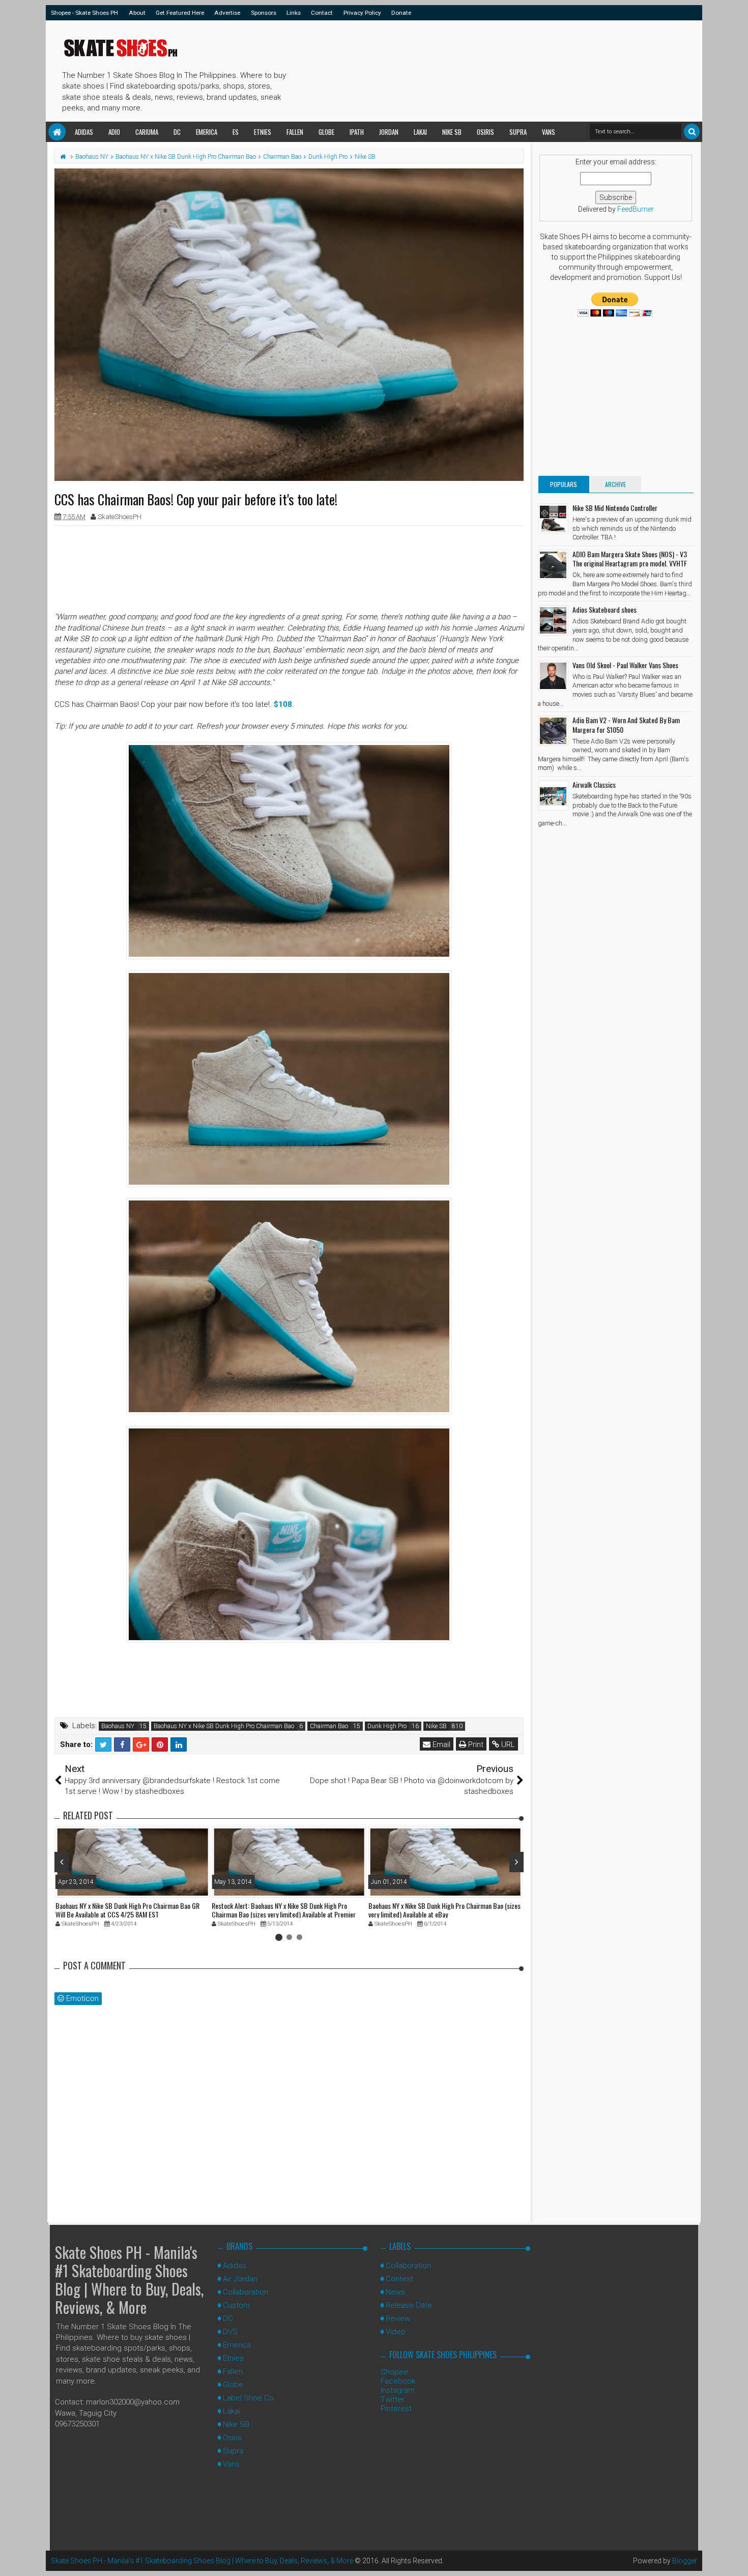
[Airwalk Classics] (553, 795)
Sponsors (264, 13)
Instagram (398, 2390)
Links (294, 13)
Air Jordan (240, 2279)
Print (475, 1744)
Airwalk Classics (594, 784)
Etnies (263, 132)
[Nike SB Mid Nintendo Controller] (553, 519)
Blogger (685, 2561)
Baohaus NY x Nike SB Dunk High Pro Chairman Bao (224, 1726)
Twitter (393, 2399)
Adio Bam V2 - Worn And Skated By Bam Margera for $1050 (626, 724)
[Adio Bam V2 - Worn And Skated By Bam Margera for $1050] (553, 731)
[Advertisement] (475, 69)
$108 (283, 704)
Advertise (227, 13)
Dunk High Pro (387, 1726)
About (137, 13)
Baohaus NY (118, 1726)
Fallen (295, 132)
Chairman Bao (329, 1726)
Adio (114, 132)
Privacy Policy (362, 13)
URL (507, 1744)
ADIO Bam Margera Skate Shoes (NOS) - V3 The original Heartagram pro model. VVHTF (630, 559)
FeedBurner (636, 209)
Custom (236, 2305)
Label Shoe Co (248, 2398)
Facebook (398, 2381)
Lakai (420, 132)
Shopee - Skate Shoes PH (84, 13)
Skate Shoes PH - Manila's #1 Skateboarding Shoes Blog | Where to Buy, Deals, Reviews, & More (129, 2280)
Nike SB (452, 132)
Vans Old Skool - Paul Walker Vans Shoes (625, 665)
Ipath (357, 132)
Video (396, 2332)
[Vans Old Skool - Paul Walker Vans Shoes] (553, 676)
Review (398, 2319)
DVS (230, 2332)
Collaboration (246, 2292)
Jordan (389, 132)
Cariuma (147, 132)
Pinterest (396, 2409)
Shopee (394, 2372)
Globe (326, 132)
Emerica (207, 132)
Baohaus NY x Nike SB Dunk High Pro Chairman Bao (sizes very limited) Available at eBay (444, 1910)
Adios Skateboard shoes (605, 609)
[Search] (692, 132)
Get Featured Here (180, 13)
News (395, 2292)
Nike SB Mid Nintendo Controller (615, 508)
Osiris (485, 132)
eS (236, 132)
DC (177, 132)
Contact (322, 13)
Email (440, 1744)
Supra (518, 132)
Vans (549, 132)
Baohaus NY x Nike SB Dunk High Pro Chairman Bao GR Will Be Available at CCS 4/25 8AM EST (127, 1910)
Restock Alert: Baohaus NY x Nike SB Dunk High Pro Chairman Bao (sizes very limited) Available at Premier (284, 1910)
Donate (401, 13)
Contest (399, 2279)
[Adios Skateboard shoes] (553, 620)
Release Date (409, 2305)
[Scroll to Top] (735, 2558)
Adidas (84, 132)
